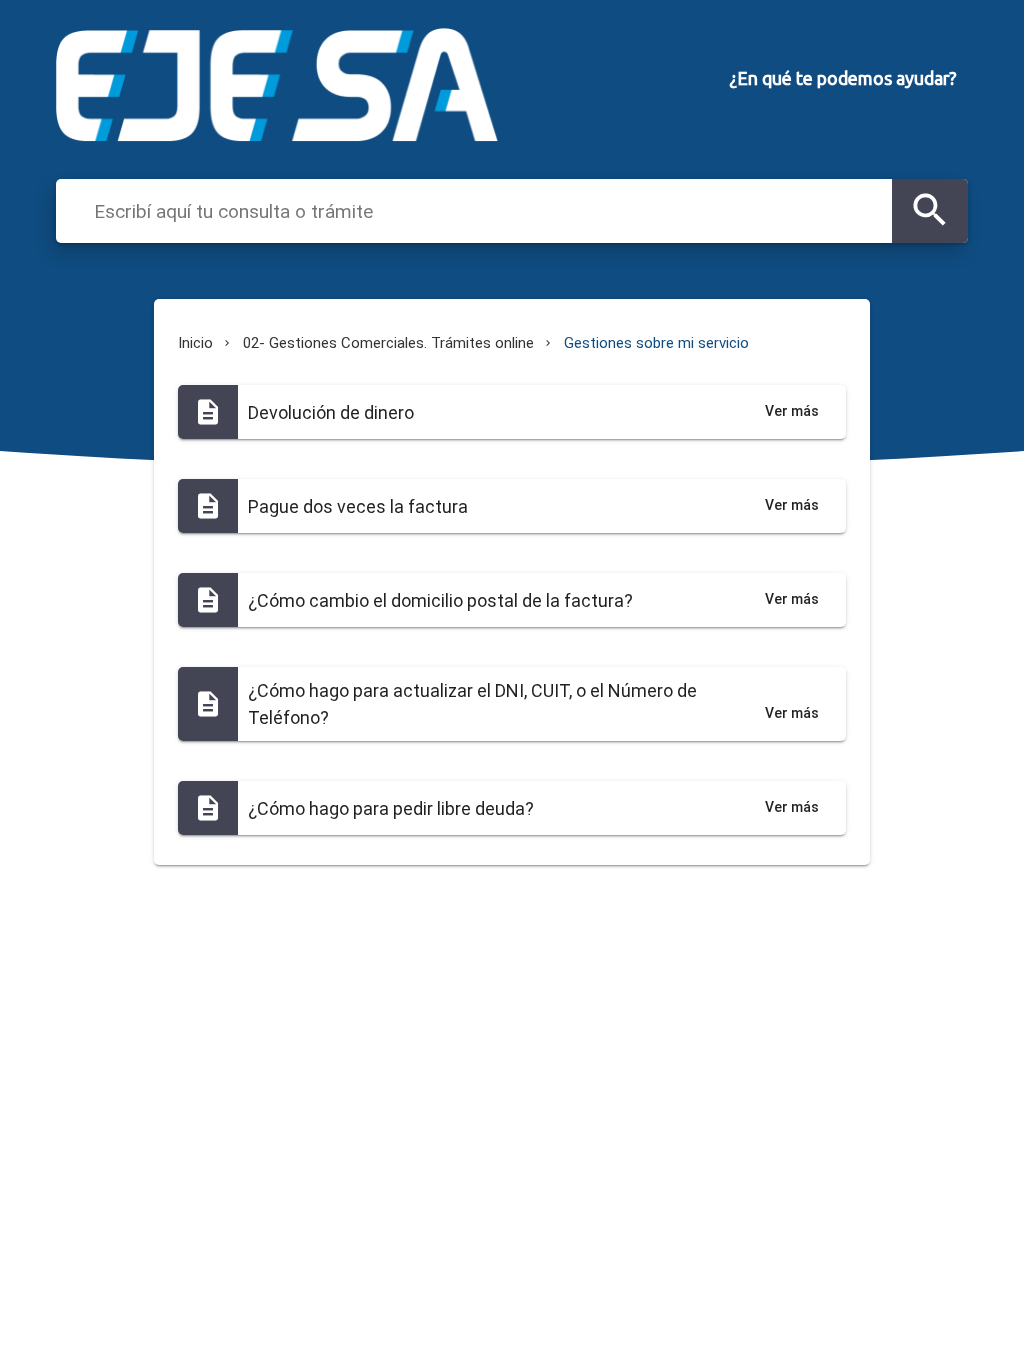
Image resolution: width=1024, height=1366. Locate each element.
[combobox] (487, 210)
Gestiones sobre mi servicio (656, 343)
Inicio (195, 343)
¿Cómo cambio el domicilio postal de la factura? (440, 600)
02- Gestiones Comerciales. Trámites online (388, 343)
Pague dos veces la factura (358, 506)
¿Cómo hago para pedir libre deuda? (391, 808)
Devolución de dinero (331, 412)
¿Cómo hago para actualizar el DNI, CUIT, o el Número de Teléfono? (472, 704)
